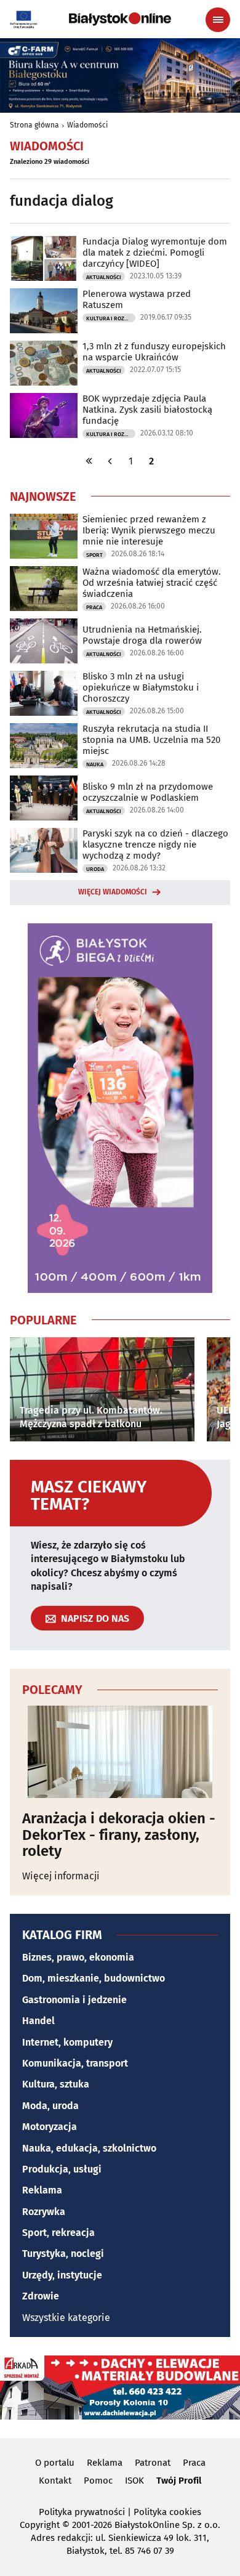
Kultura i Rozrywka (111, 318)
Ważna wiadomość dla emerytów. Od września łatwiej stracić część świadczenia (152, 583)
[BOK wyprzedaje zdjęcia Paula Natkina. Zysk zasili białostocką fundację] (44, 415)
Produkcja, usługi (62, 2169)
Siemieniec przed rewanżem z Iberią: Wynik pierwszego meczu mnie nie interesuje (149, 530)
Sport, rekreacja (58, 2233)
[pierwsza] (89, 461)
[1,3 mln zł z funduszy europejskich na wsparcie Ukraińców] (44, 363)
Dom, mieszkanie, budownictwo (94, 1978)
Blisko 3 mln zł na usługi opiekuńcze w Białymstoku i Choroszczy (141, 687)
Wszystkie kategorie (66, 2318)
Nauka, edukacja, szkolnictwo (89, 2148)
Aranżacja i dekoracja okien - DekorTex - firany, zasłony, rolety (119, 1835)
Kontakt (55, 2481)
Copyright (40, 2525)
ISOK (134, 2481)
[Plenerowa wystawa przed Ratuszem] (44, 311)
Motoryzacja (50, 2127)
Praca (94, 607)
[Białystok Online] (120, 19)
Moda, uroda (50, 2106)
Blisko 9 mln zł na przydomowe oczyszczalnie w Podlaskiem (148, 792)
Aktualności (104, 277)
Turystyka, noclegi (63, 2254)
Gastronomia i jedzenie (74, 2000)
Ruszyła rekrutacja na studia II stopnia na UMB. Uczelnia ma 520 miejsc (151, 740)
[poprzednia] (110, 461)
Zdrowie (41, 2296)
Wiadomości (87, 125)
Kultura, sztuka (56, 2084)
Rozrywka (44, 2212)
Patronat (153, 2463)
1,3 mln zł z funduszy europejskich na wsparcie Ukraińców (154, 352)
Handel (38, 2021)
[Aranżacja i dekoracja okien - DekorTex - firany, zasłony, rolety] (120, 1752)
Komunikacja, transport (75, 2063)
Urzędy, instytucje (62, 2275)
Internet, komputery (67, 2042)
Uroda (95, 869)
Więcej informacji (61, 1876)
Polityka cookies (167, 2512)
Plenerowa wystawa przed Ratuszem (137, 299)
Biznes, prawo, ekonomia (78, 1957)
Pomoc (98, 2481)
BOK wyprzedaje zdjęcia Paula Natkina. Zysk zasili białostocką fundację (147, 410)
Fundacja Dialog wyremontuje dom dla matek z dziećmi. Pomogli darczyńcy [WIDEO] (155, 253)
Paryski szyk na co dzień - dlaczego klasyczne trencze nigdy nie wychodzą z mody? (155, 844)
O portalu (55, 2463)
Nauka (95, 764)
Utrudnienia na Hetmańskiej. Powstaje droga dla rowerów (142, 635)
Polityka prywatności (82, 2512)
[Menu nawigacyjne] (218, 20)
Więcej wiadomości (113, 892)
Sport (94, 555)
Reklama (42, 2190)
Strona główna (34, 125)
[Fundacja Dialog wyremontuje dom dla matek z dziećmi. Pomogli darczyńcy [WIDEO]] (44, 258)
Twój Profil (179, 2481)
